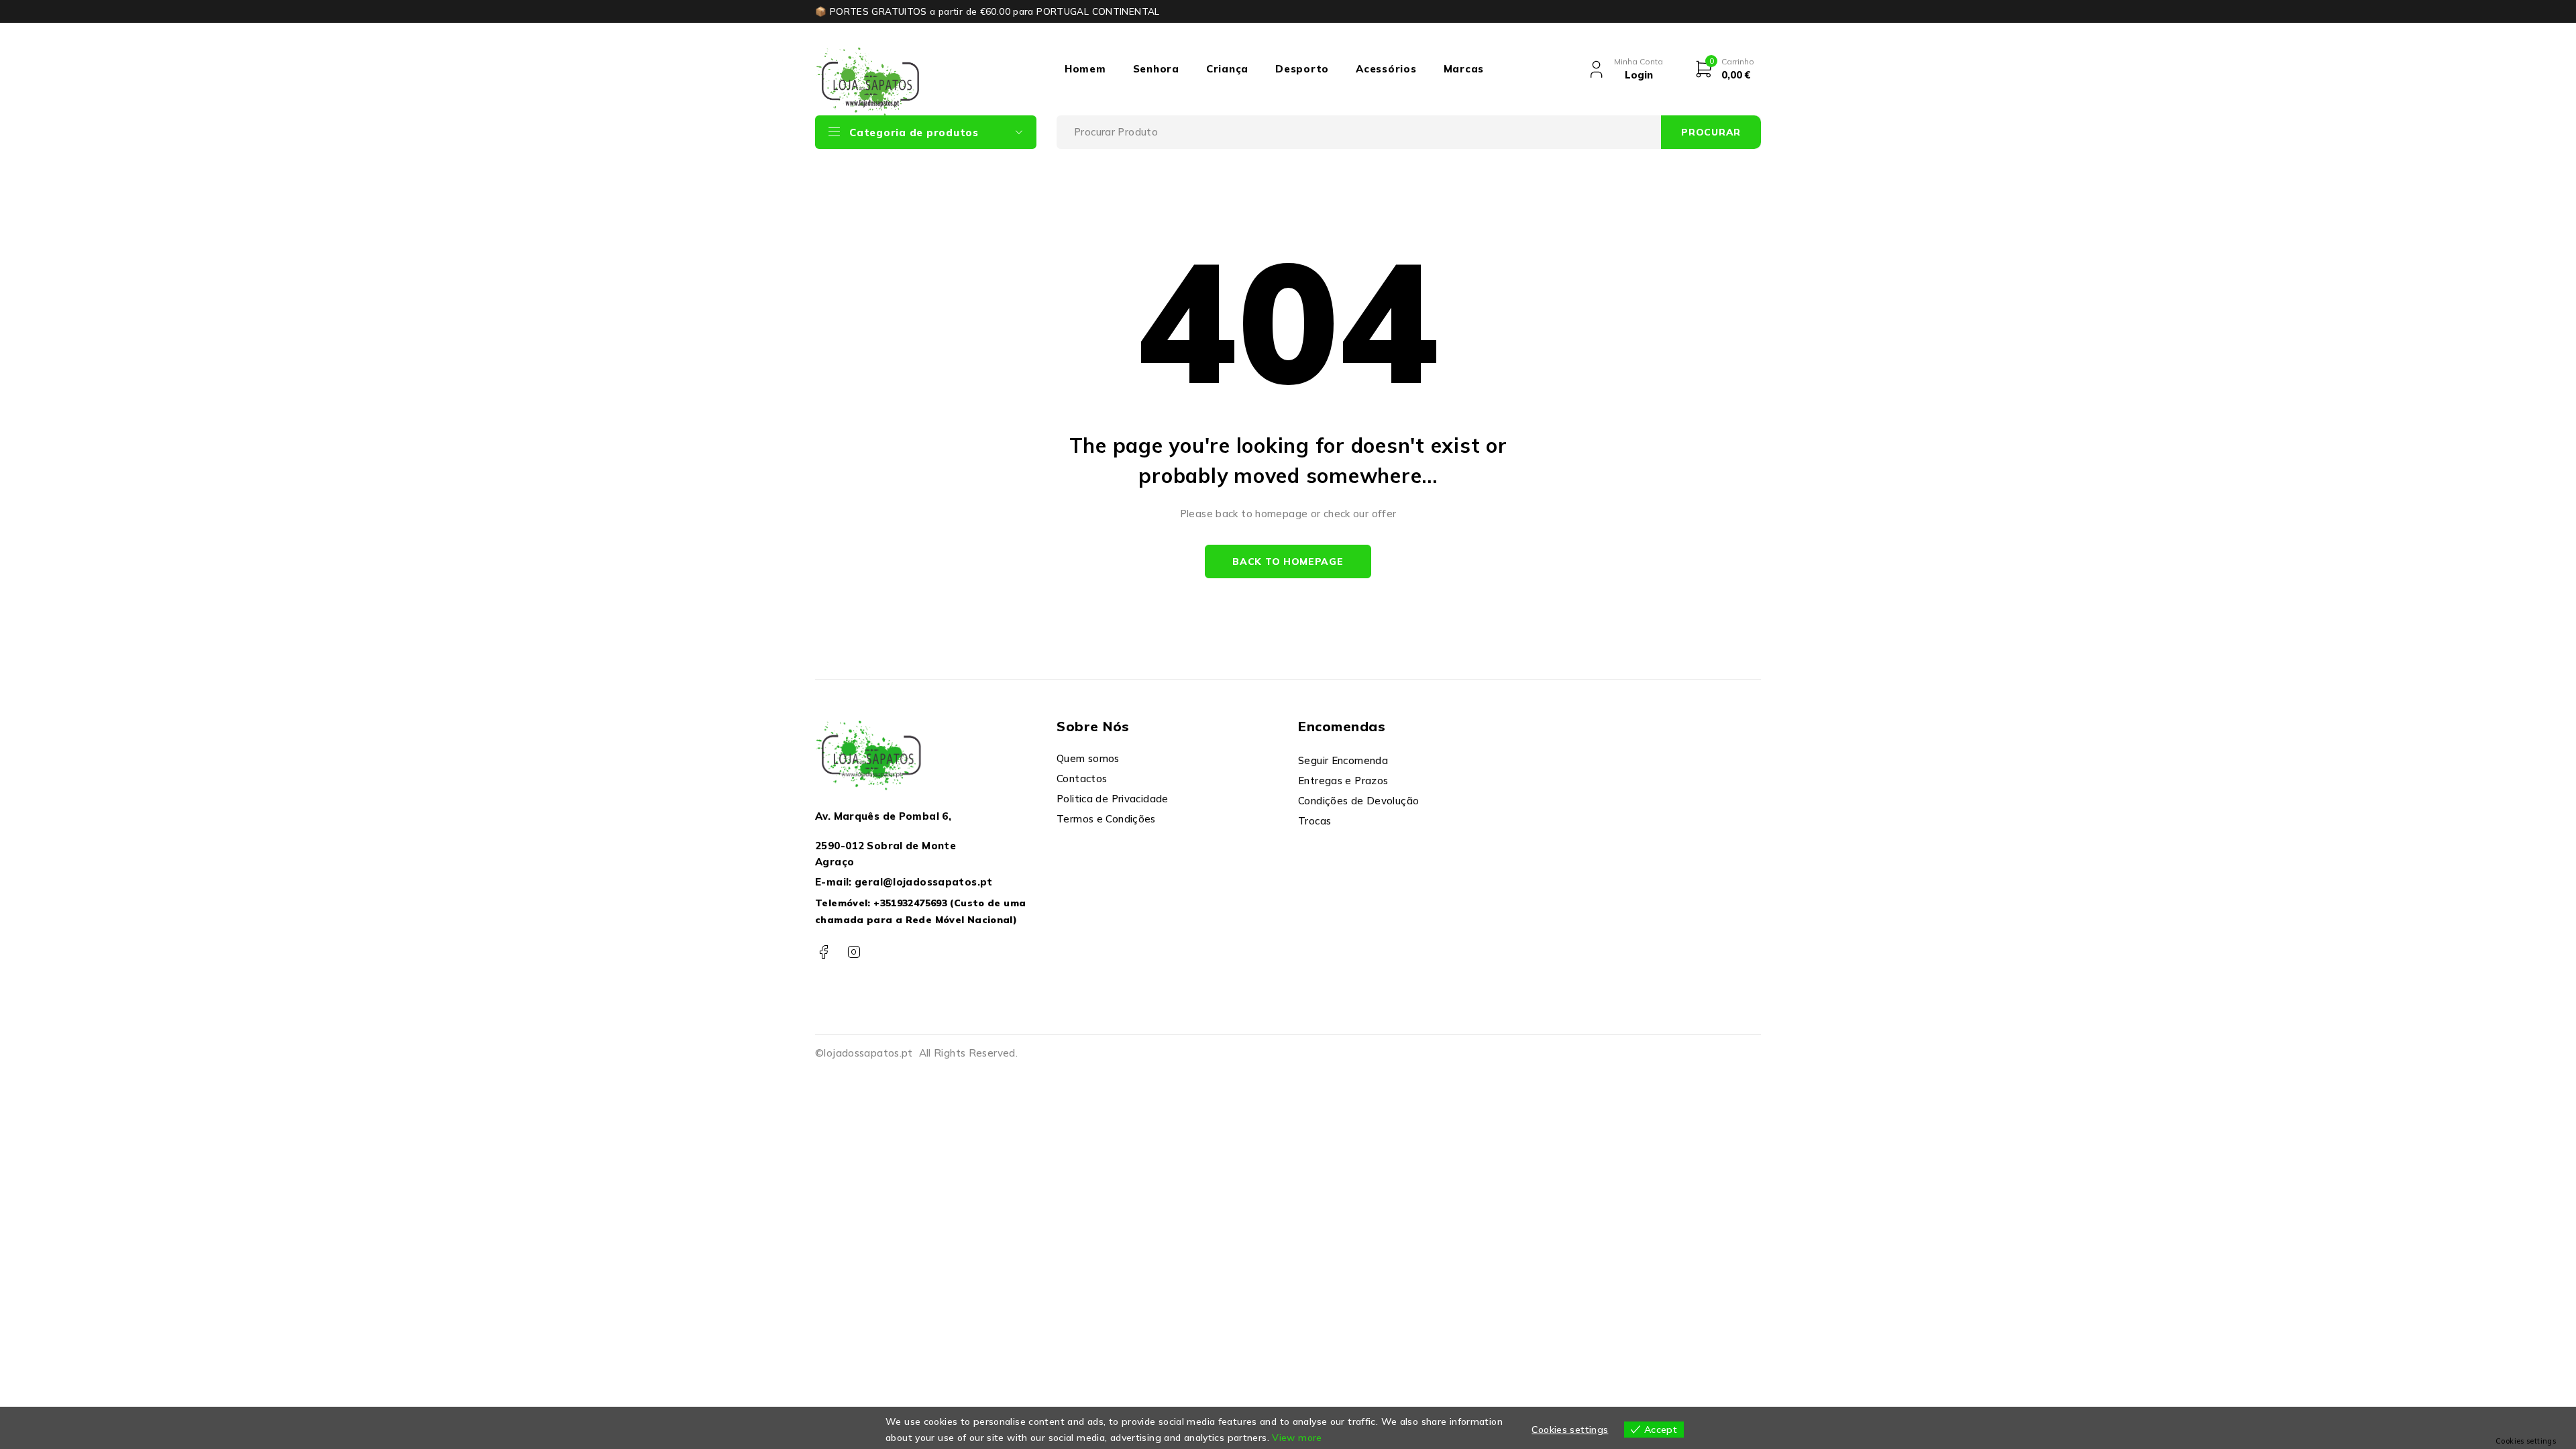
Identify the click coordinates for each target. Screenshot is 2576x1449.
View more (1297, 1438)
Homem (1085, 69)
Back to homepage (1288, 561)
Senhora (1156, 69)
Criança (1227, 69)
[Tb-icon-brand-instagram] (854, 952)
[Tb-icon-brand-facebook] (823, 952)
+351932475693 (910, 903)
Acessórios (1386, 69)
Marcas (1464, 69)
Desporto (1302, 69)
